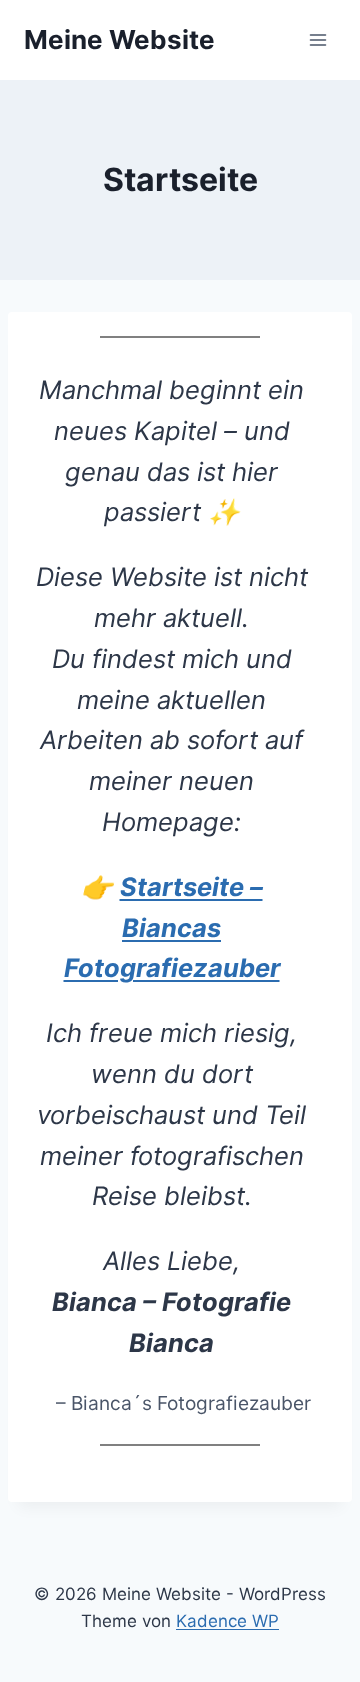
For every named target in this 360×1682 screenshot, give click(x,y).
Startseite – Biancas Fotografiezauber (172, 927)
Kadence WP (227, 1621)
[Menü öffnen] (317, 39)
